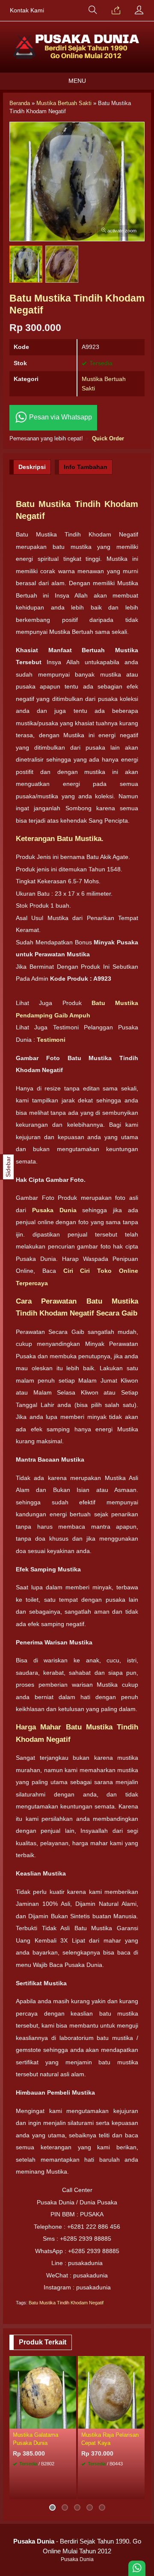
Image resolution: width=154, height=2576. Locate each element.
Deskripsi (32, 467)
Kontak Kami (27, 10)
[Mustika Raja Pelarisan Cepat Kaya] (111, 2391)
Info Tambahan (86, 467)
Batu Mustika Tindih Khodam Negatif (66, 2303)
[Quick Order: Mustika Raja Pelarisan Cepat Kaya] (139, 2422)
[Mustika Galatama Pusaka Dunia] (43, 2391)
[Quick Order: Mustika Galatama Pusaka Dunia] (71, 2422)
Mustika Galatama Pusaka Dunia (36, 2439)
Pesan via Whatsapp (60, 417)
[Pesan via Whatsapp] (116, 11)
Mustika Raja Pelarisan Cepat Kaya (110, 2439)
